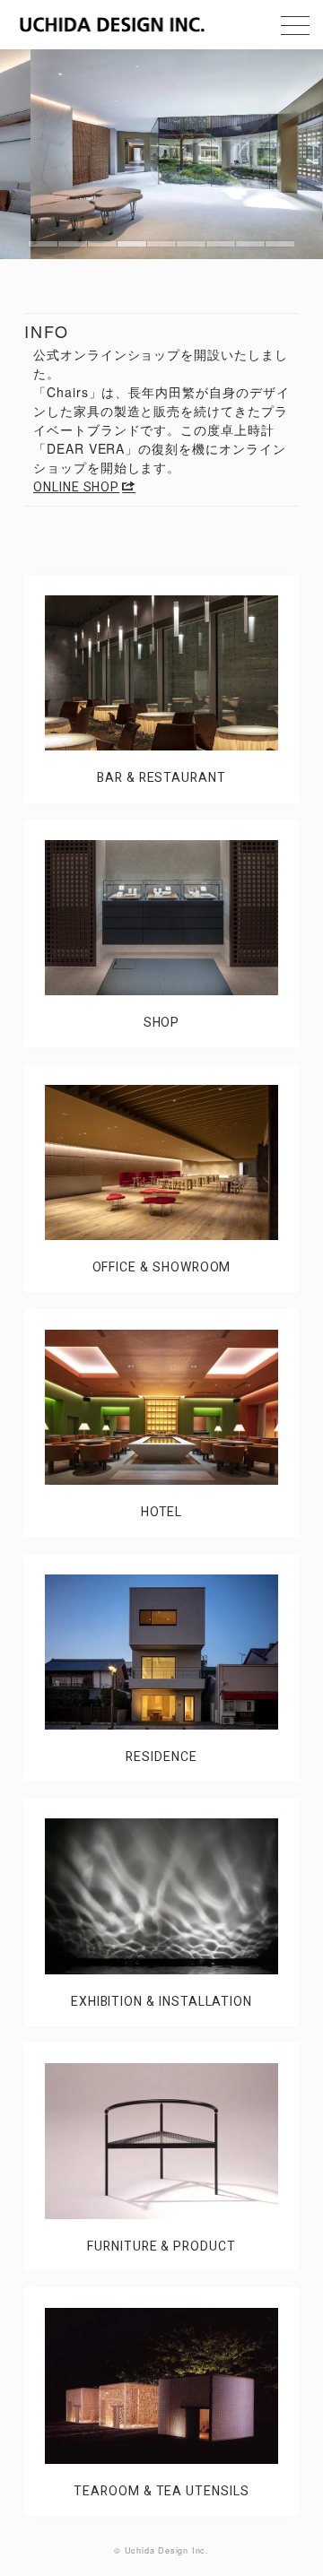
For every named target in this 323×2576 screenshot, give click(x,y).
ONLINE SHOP (76, 487)
